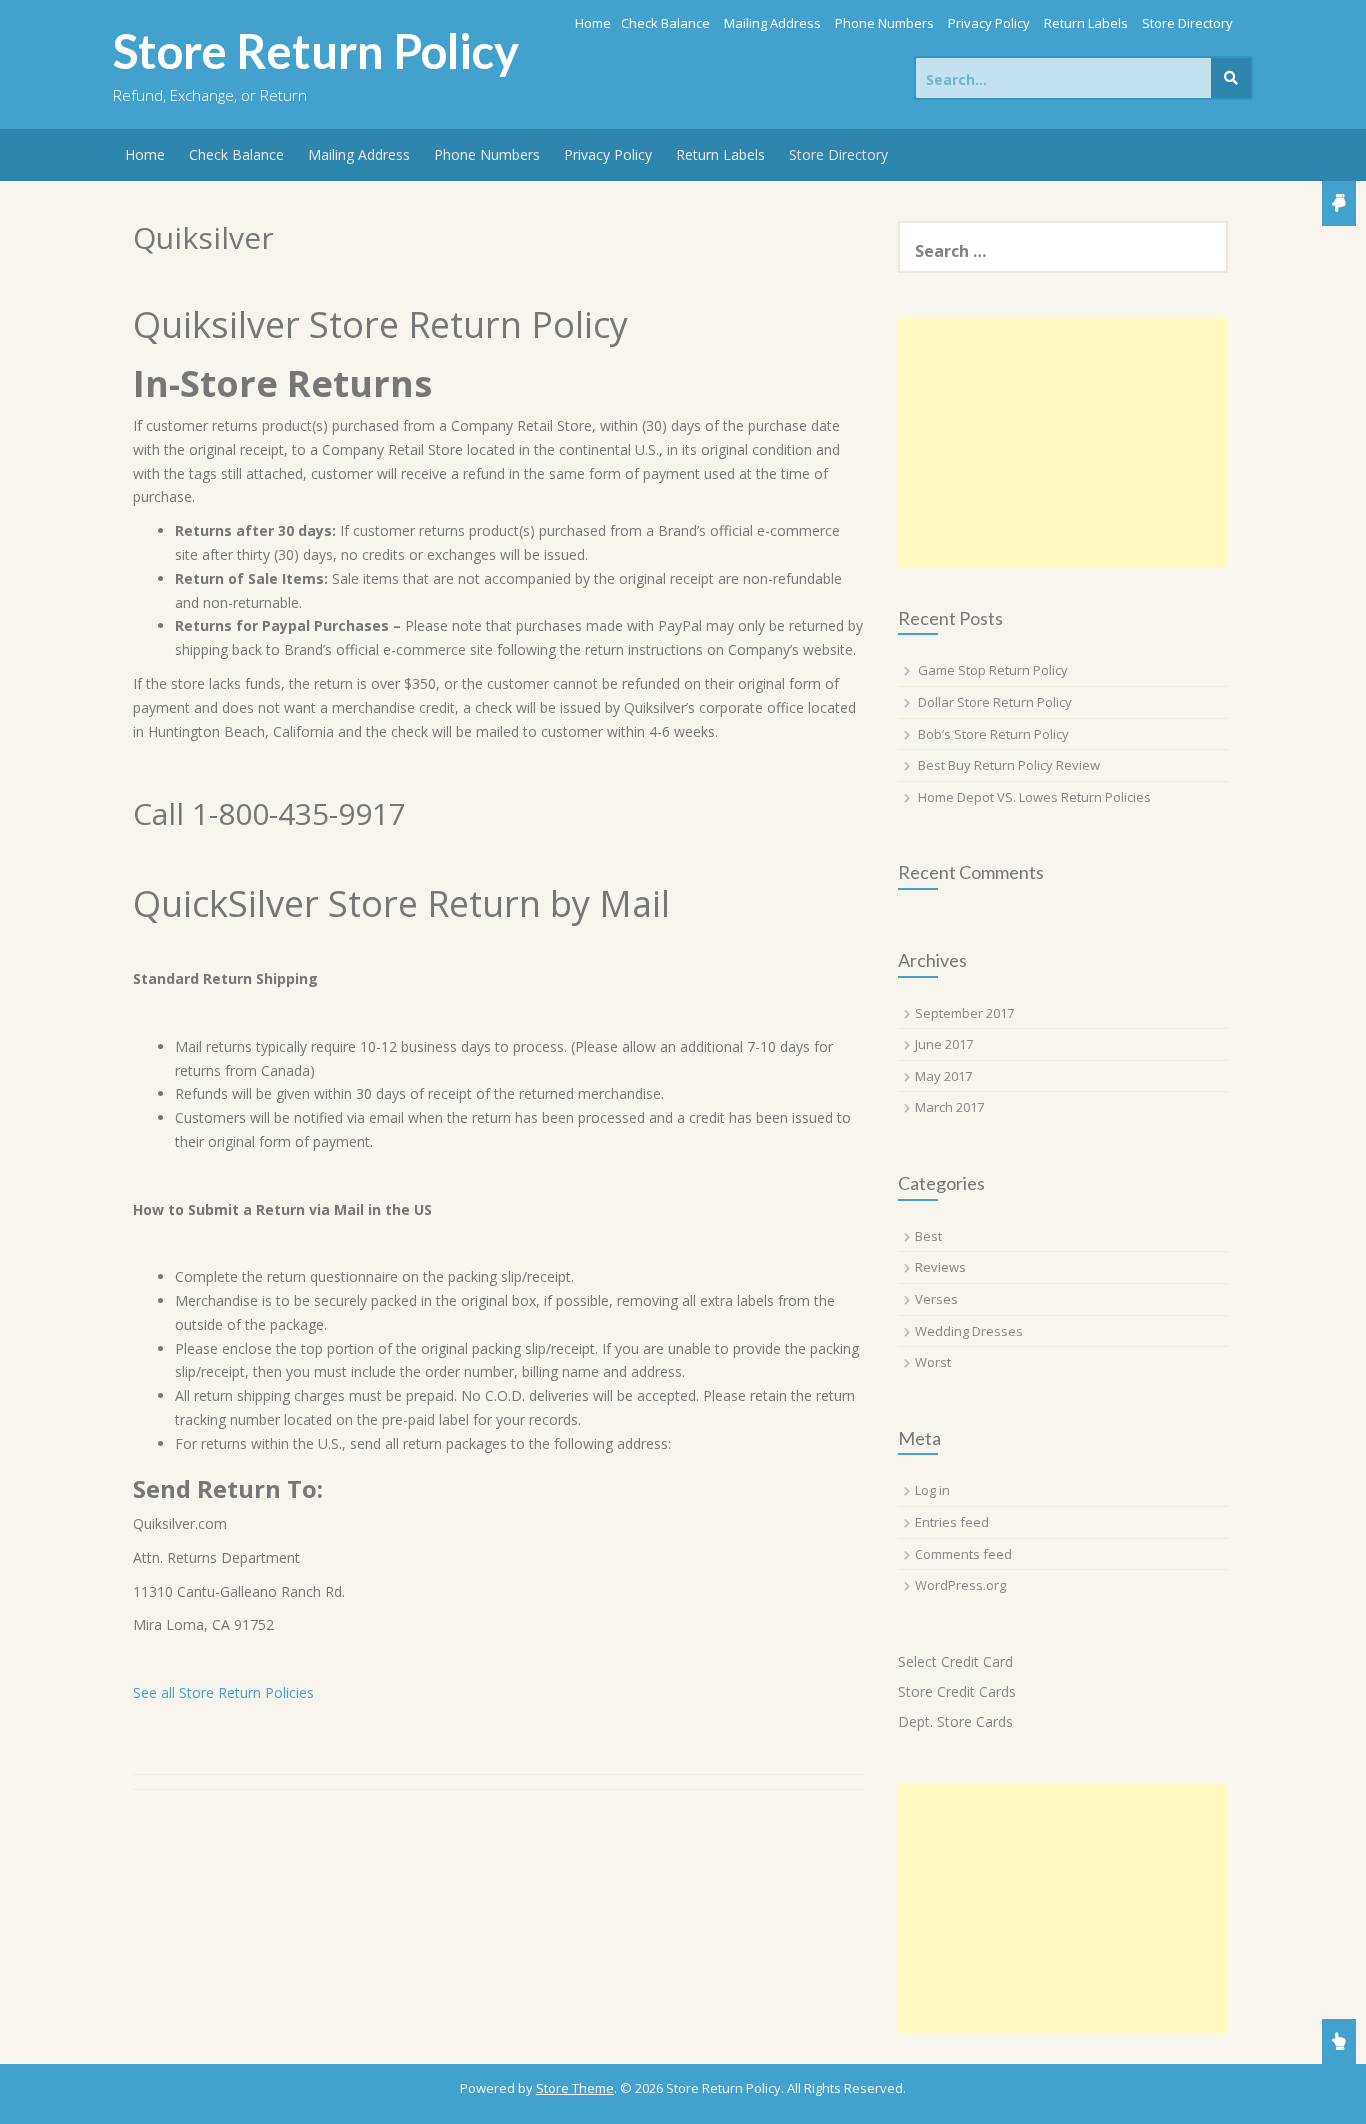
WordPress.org (960, 1585)
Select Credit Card (955, 1661)
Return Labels (1086, 23)
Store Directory (1187, 23)
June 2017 (944, 1044)
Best (928, 1236)
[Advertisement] (1063, 443)
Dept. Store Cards (955, 1721)
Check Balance (665, 23)
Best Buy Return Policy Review (1009, 765)
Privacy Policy (989, 23)
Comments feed (963, 1554)
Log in (932, 1490)
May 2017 (943, 1076)
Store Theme (575, 2088)
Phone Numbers (884, 23)
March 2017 (949, 1107)
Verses (936, 1299)
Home (593, 23)
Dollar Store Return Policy (995, 702)
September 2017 (964, 1013)
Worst (933, 1362)
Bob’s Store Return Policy (993, 734)
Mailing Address (772, 23)
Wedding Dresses (969, 1331)
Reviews (940, 1267)
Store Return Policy (316, 51)
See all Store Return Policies (223, 1692)
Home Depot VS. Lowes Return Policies (1034, 797)
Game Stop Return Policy (993, 670)
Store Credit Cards (957, 1691)
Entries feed (952, 1522)
